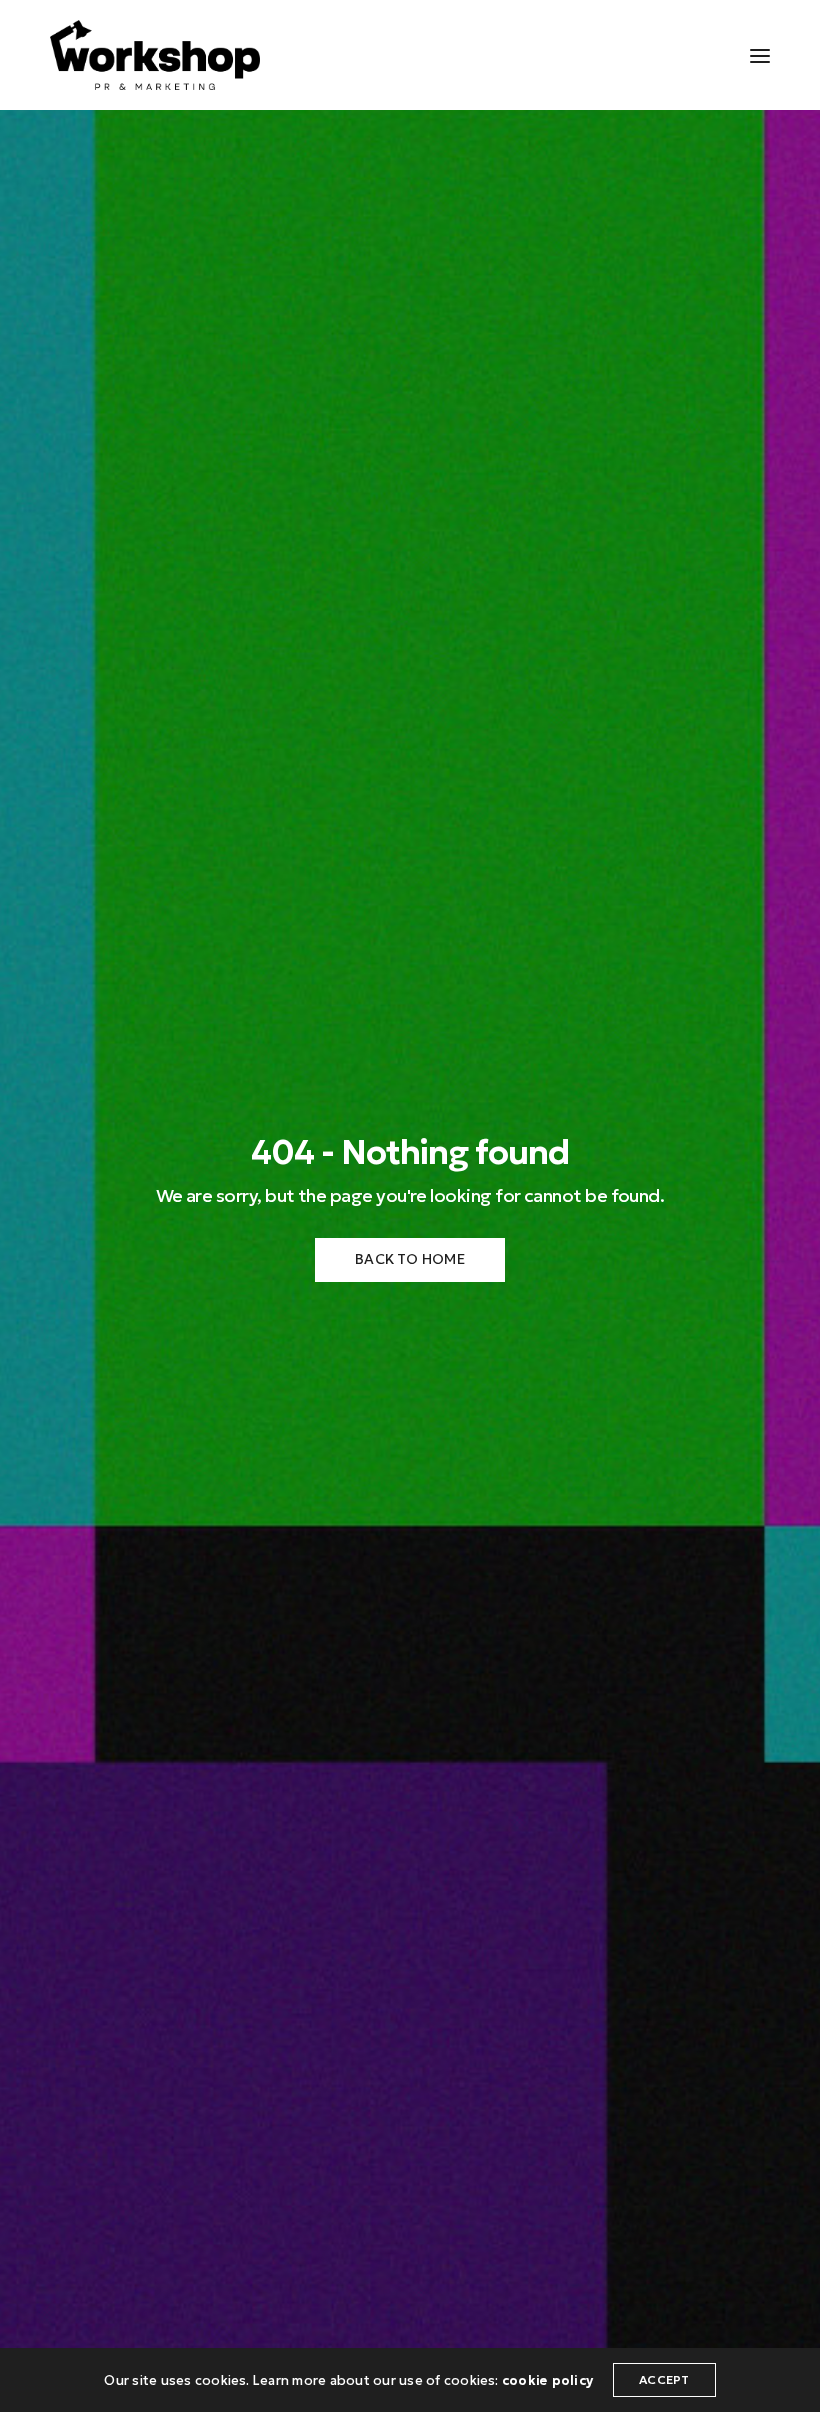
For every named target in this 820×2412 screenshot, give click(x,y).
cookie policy (547, 2380)
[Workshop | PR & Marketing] (155, 55)
